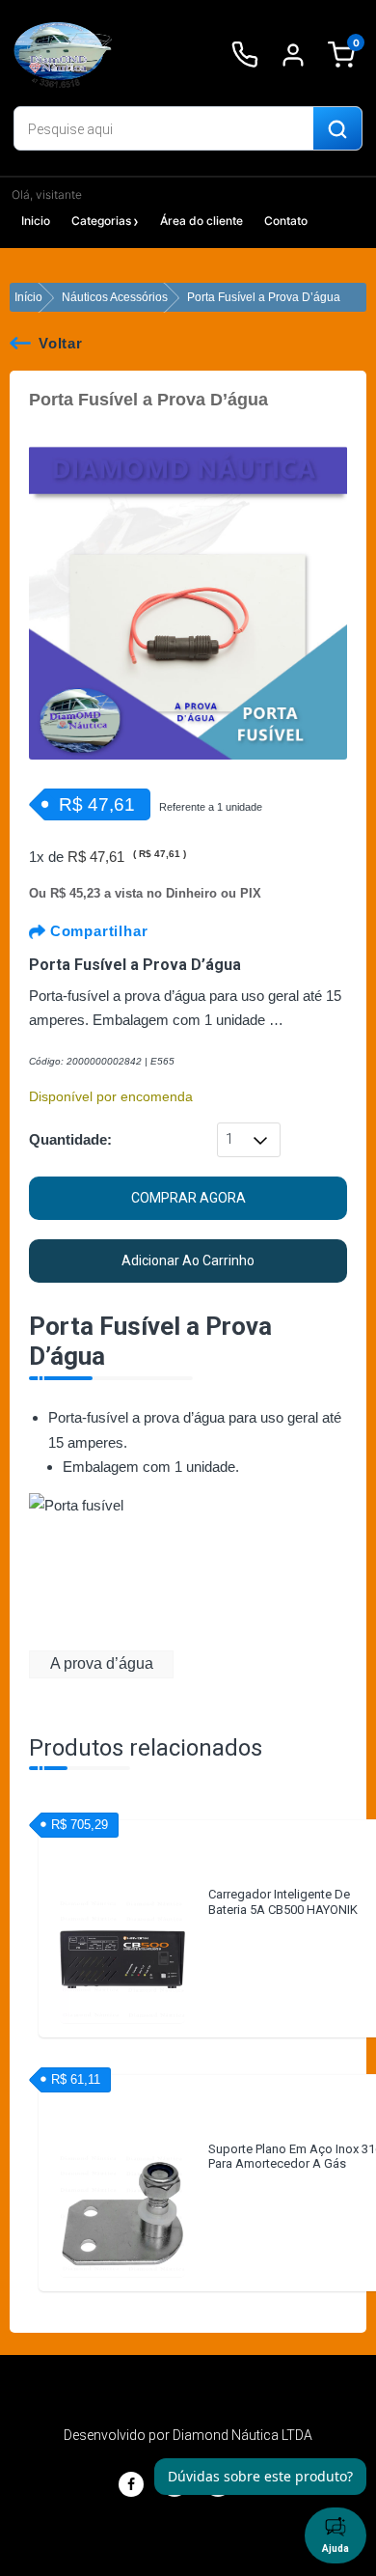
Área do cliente (201, 221)
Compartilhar (96, 931)
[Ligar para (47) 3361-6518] (245, 55)
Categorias (101, 221)
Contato (286, 221)
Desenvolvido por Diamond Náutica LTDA (188, 2435)
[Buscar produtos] (337, 129)
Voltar (61, 343)
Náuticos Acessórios (115, 297)
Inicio (36, 221)
